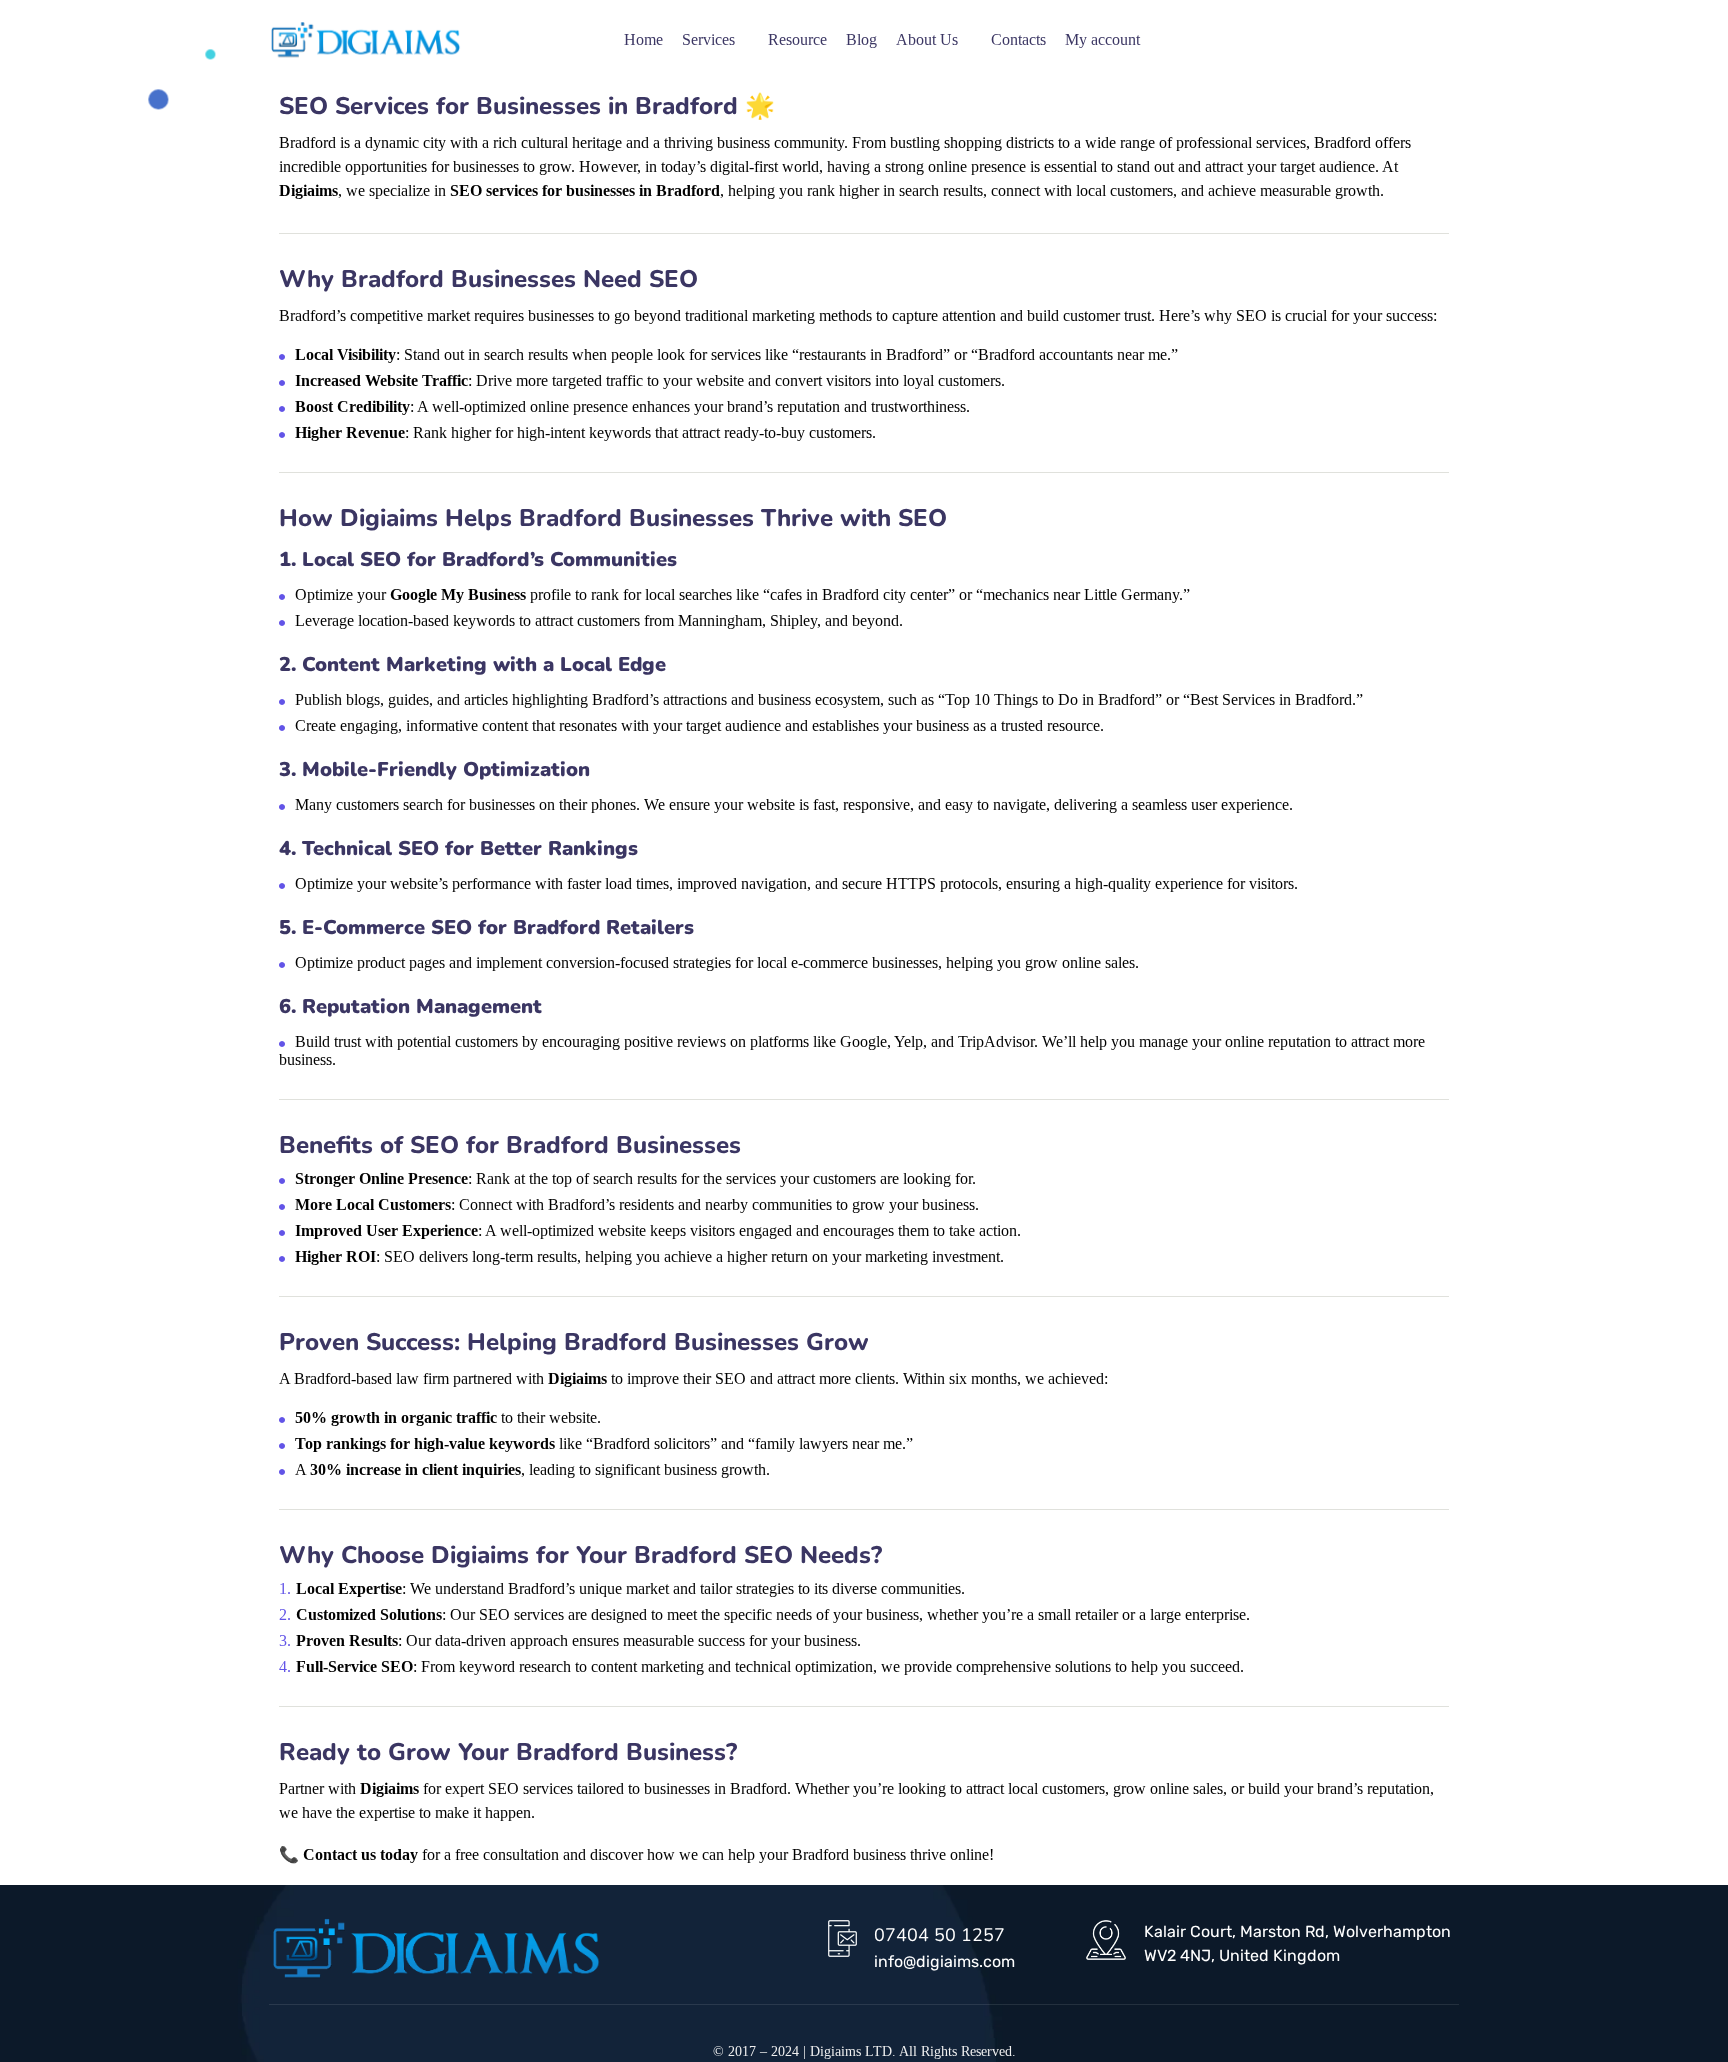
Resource (797, 39)
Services (708, 39)
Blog (861, 39)
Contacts (1018, 39)
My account (1102, 39)
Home (643, 39)
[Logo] (365, 40)
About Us (927, 39)
